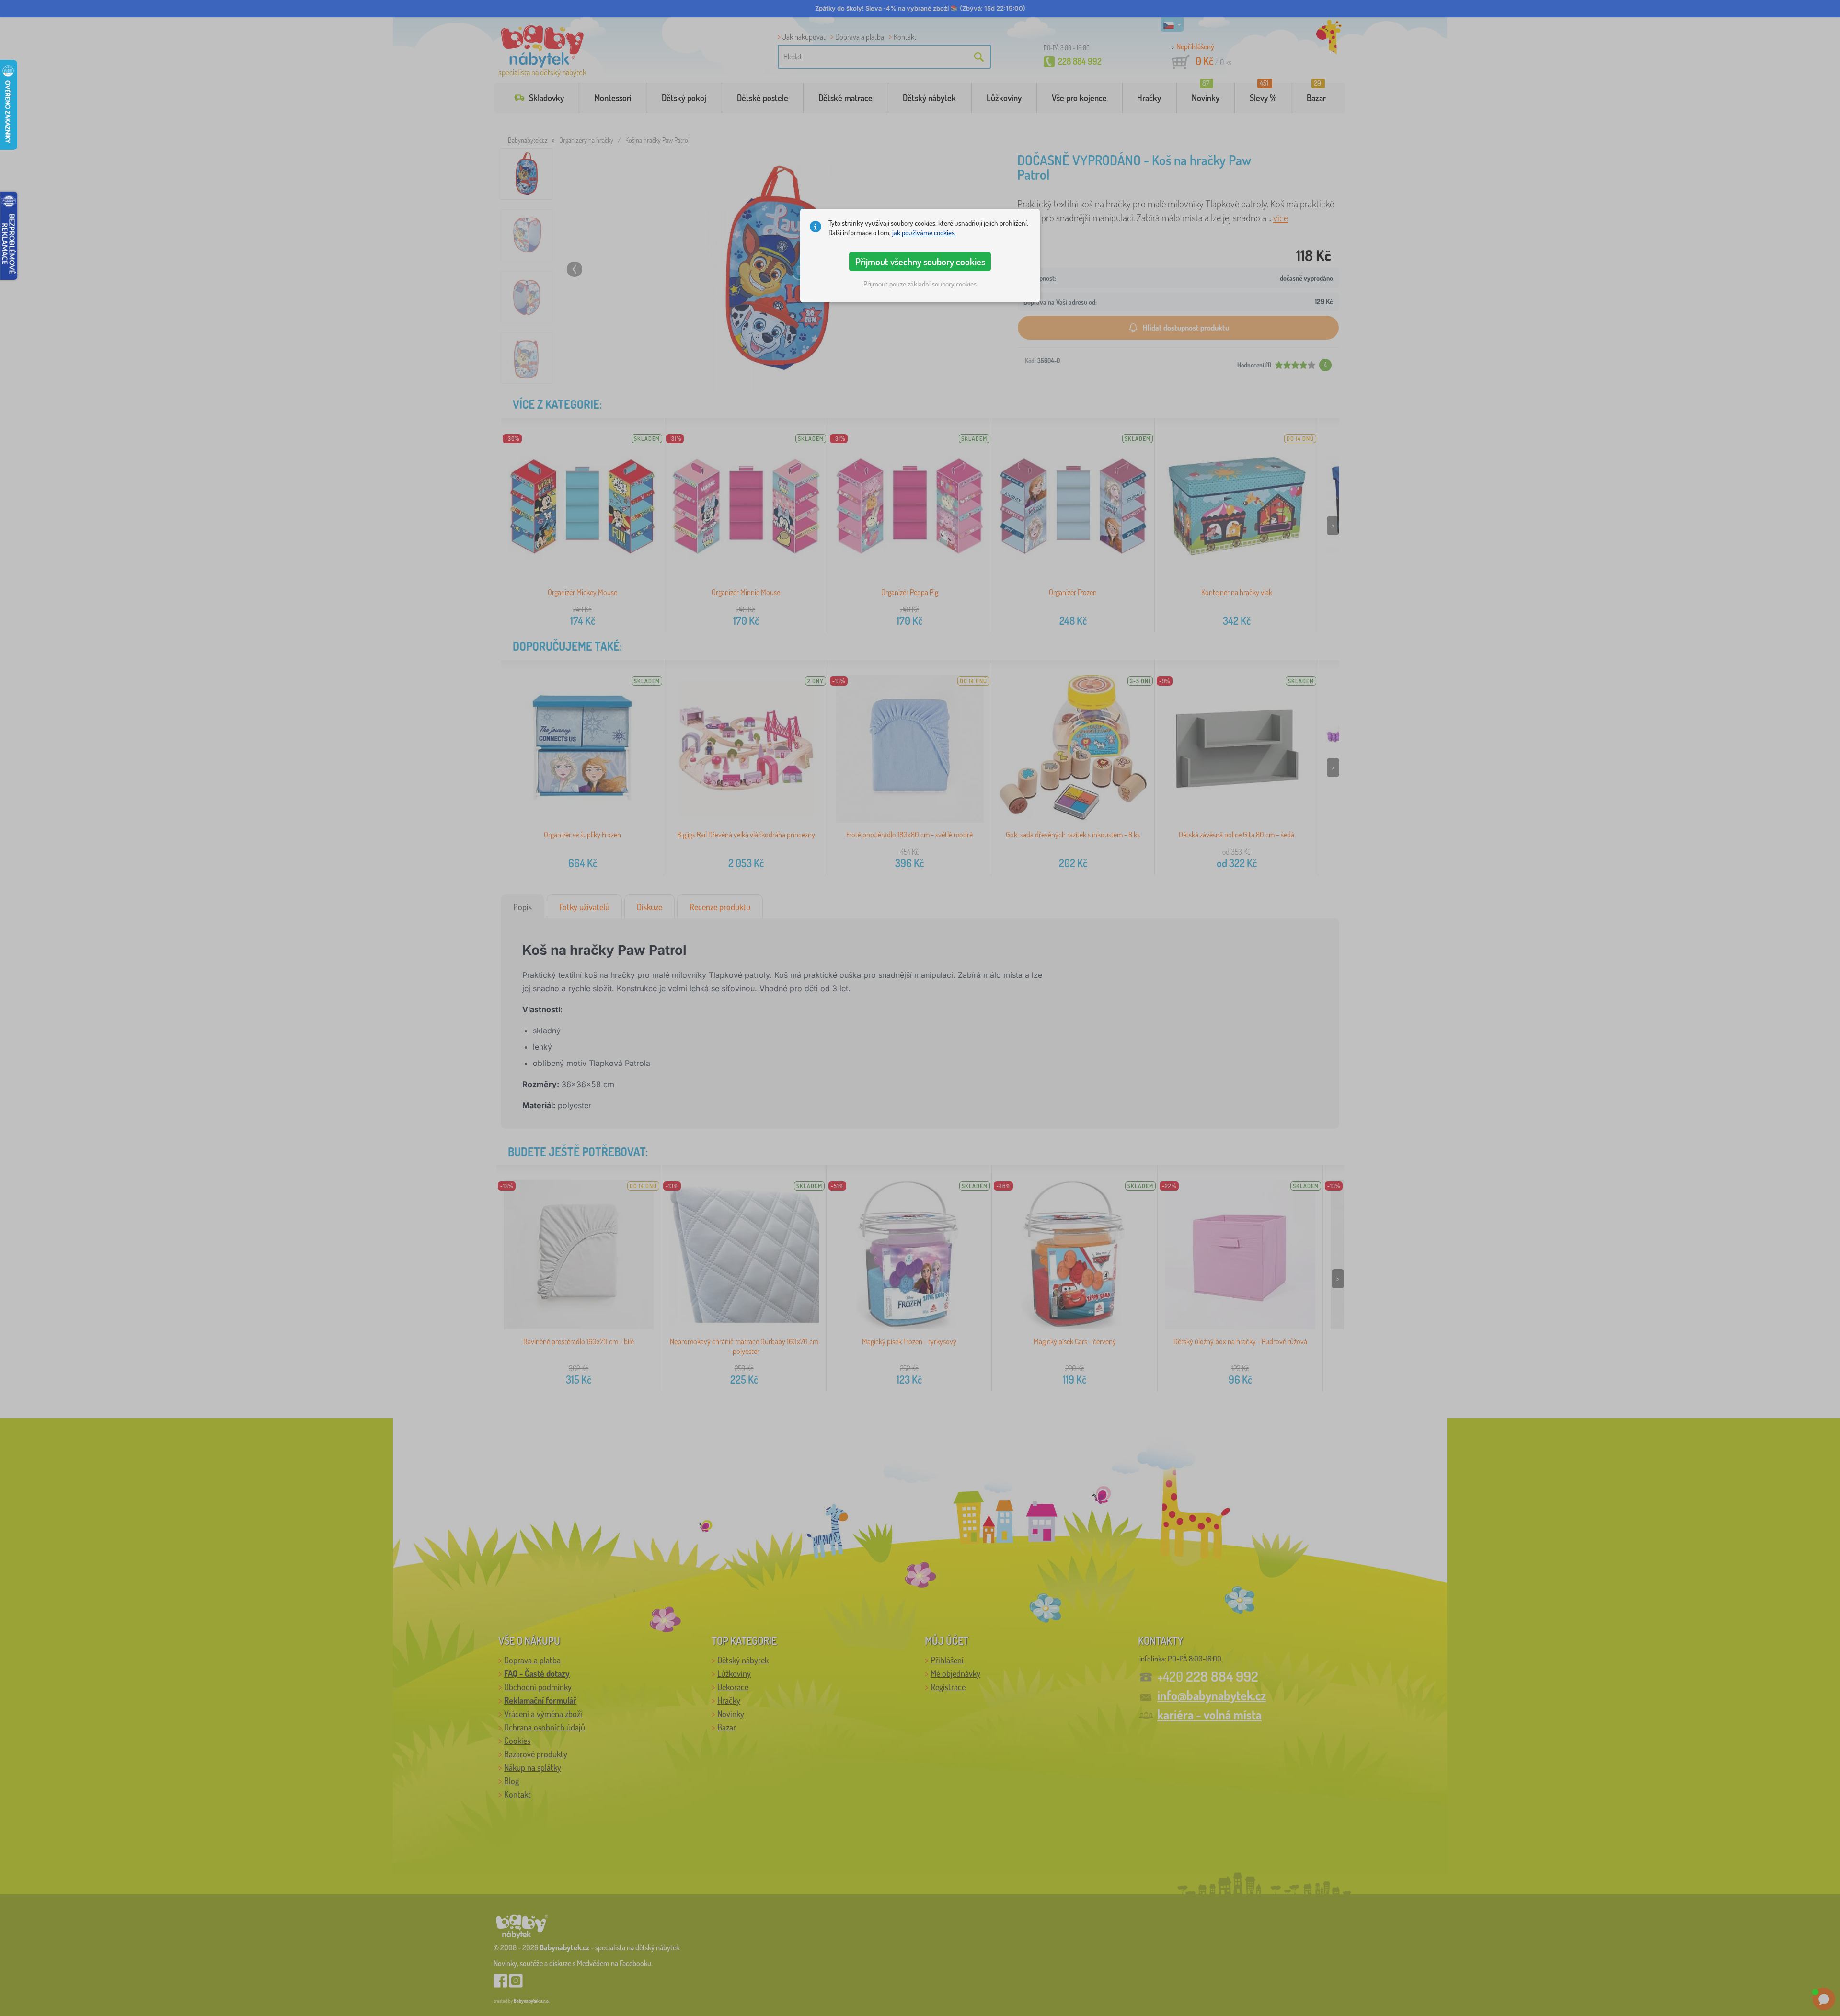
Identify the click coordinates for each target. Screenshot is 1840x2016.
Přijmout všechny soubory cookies (920, 262)
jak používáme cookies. (924, 233)
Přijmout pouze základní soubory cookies (920, 284)
